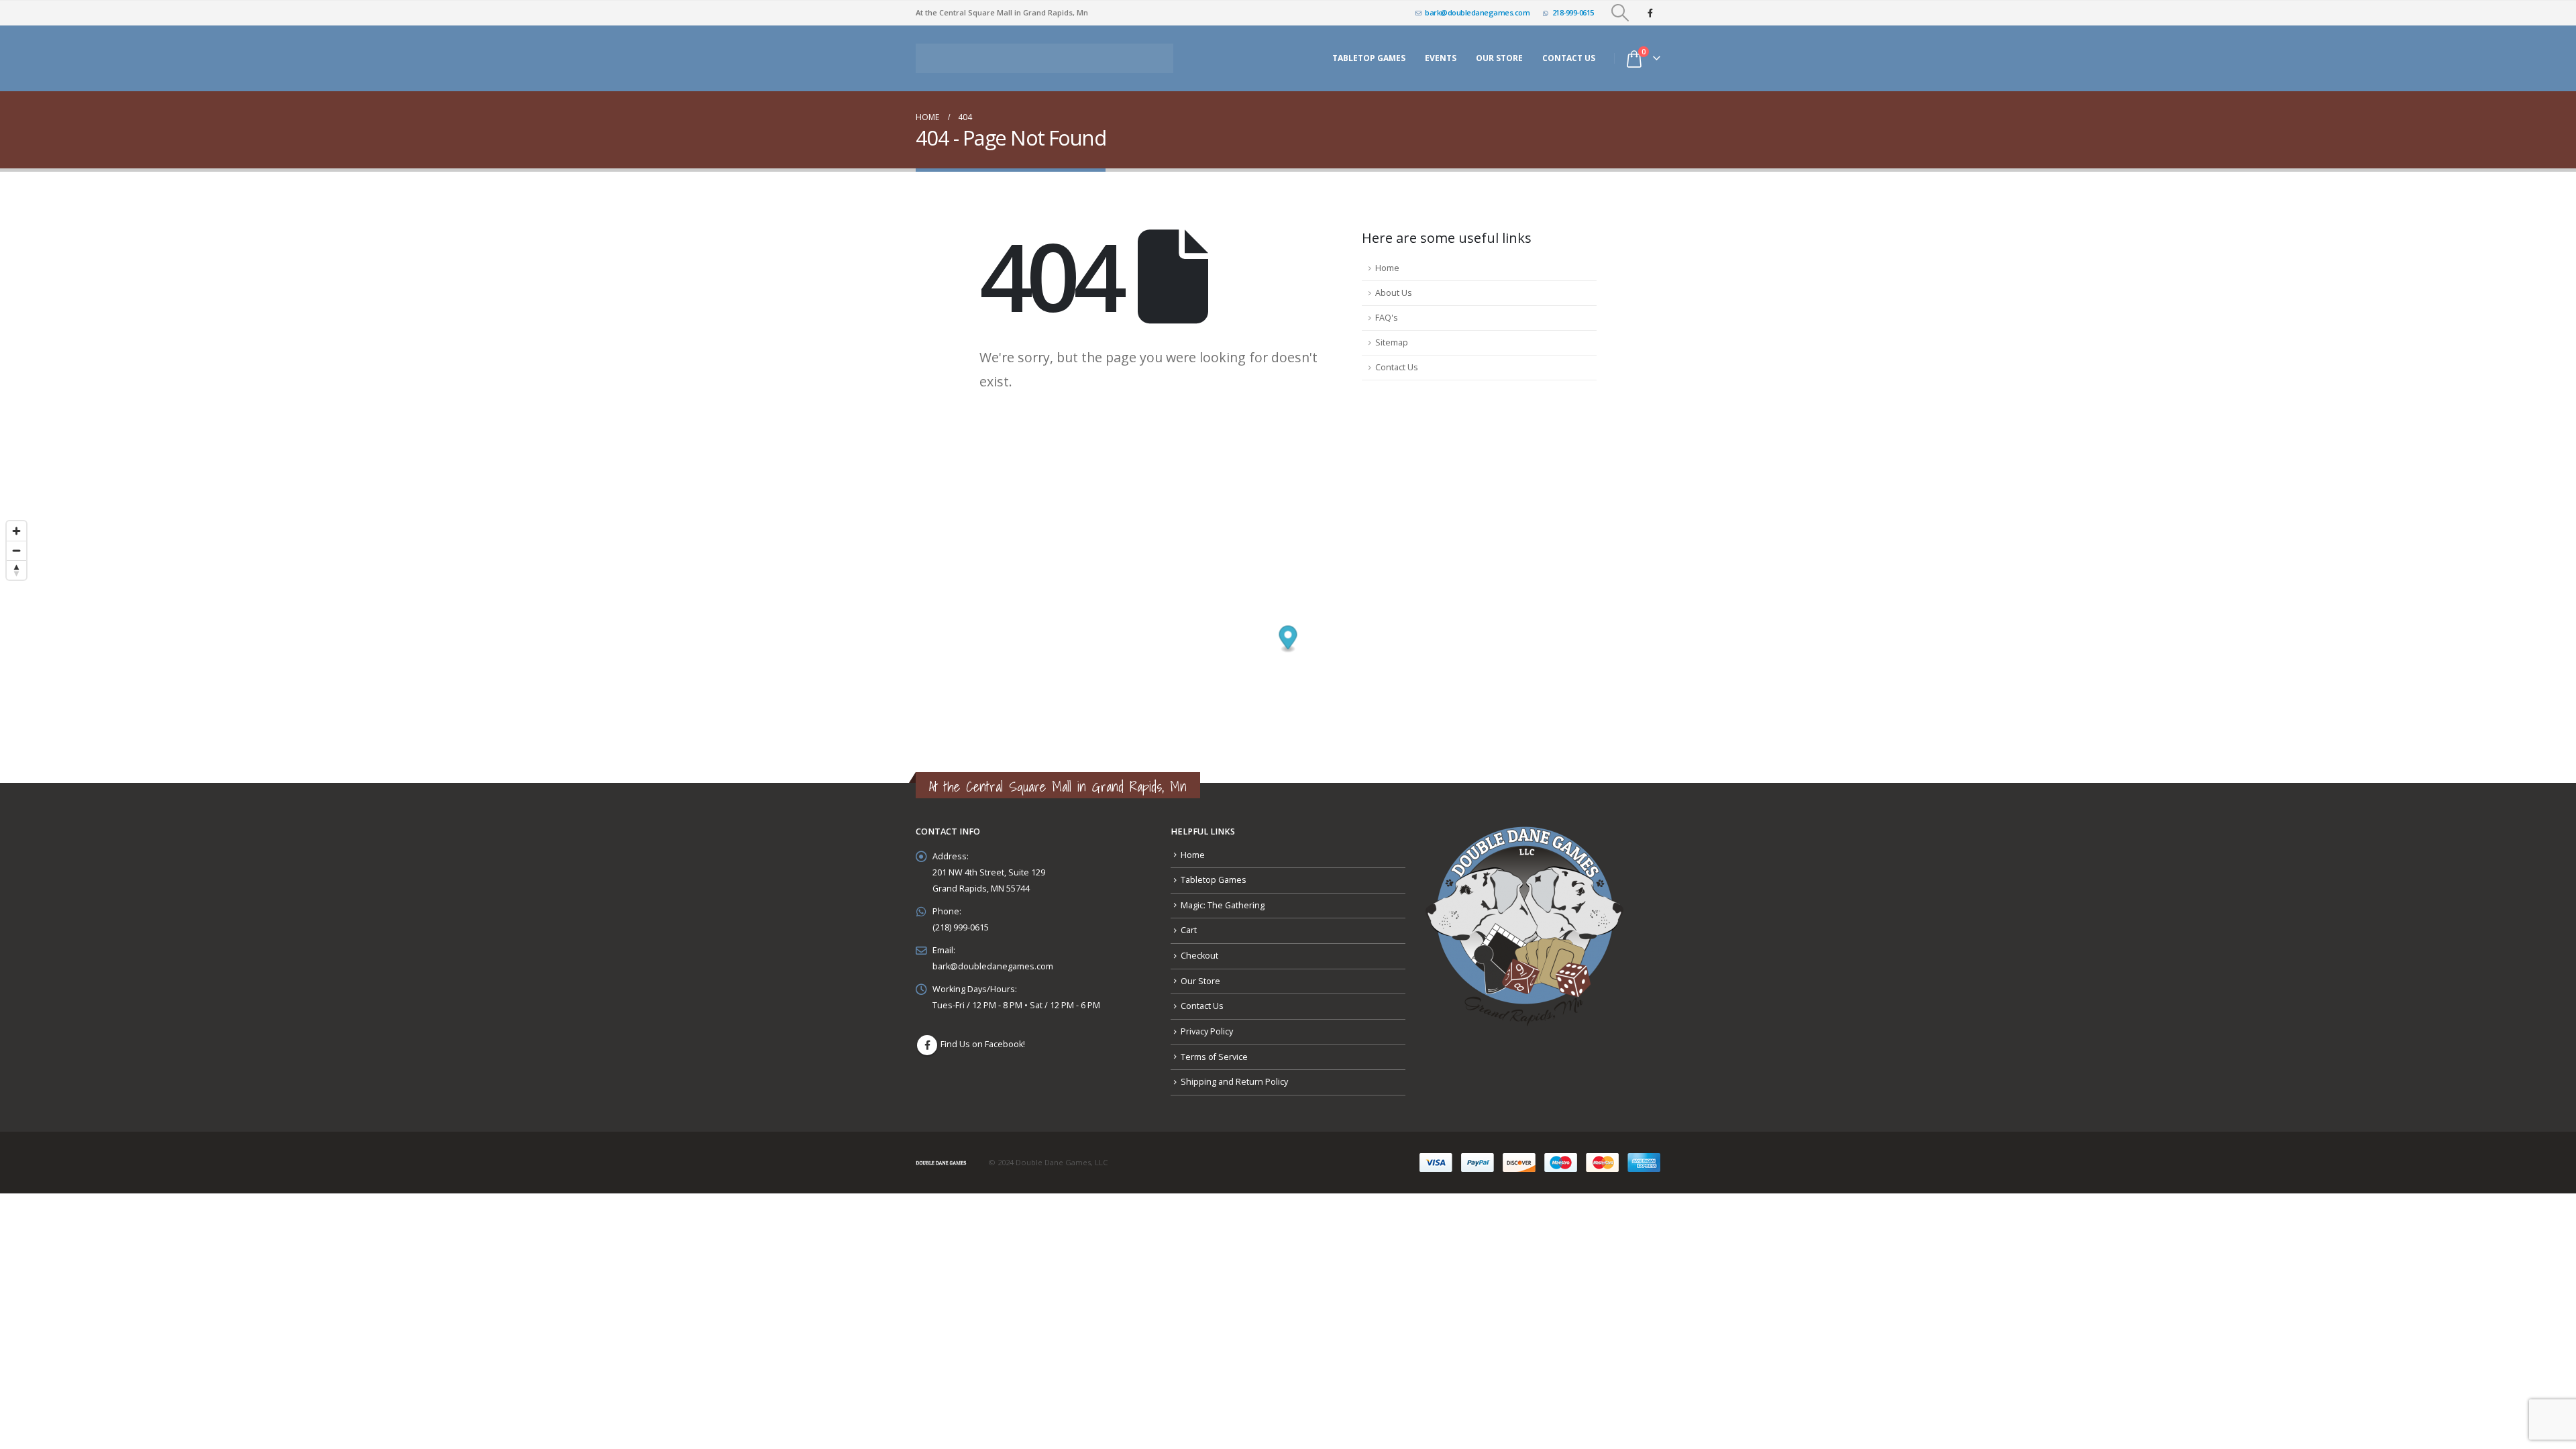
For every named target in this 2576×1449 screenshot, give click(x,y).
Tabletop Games (1369, 55)
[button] (1620, 13)
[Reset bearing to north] (16, 562)
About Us (1394, 285)
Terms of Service (1214, 1050)
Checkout (1199, 948)
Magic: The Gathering (1223, 898)
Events (1441, 55)
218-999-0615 (1573, 12)
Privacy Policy (1207, 1024)
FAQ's (1387, 310)
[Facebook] (1650, 13)
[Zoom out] (16, 543)
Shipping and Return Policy (1234, 1074)
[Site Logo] (1044, 55)
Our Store (1200, 974)
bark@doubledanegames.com (1477, 12)
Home (1387, 261)
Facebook (927, 1038)
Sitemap (1392, 335)
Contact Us (1569, 55)
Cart (1189, 923)
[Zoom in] (16, 524)
